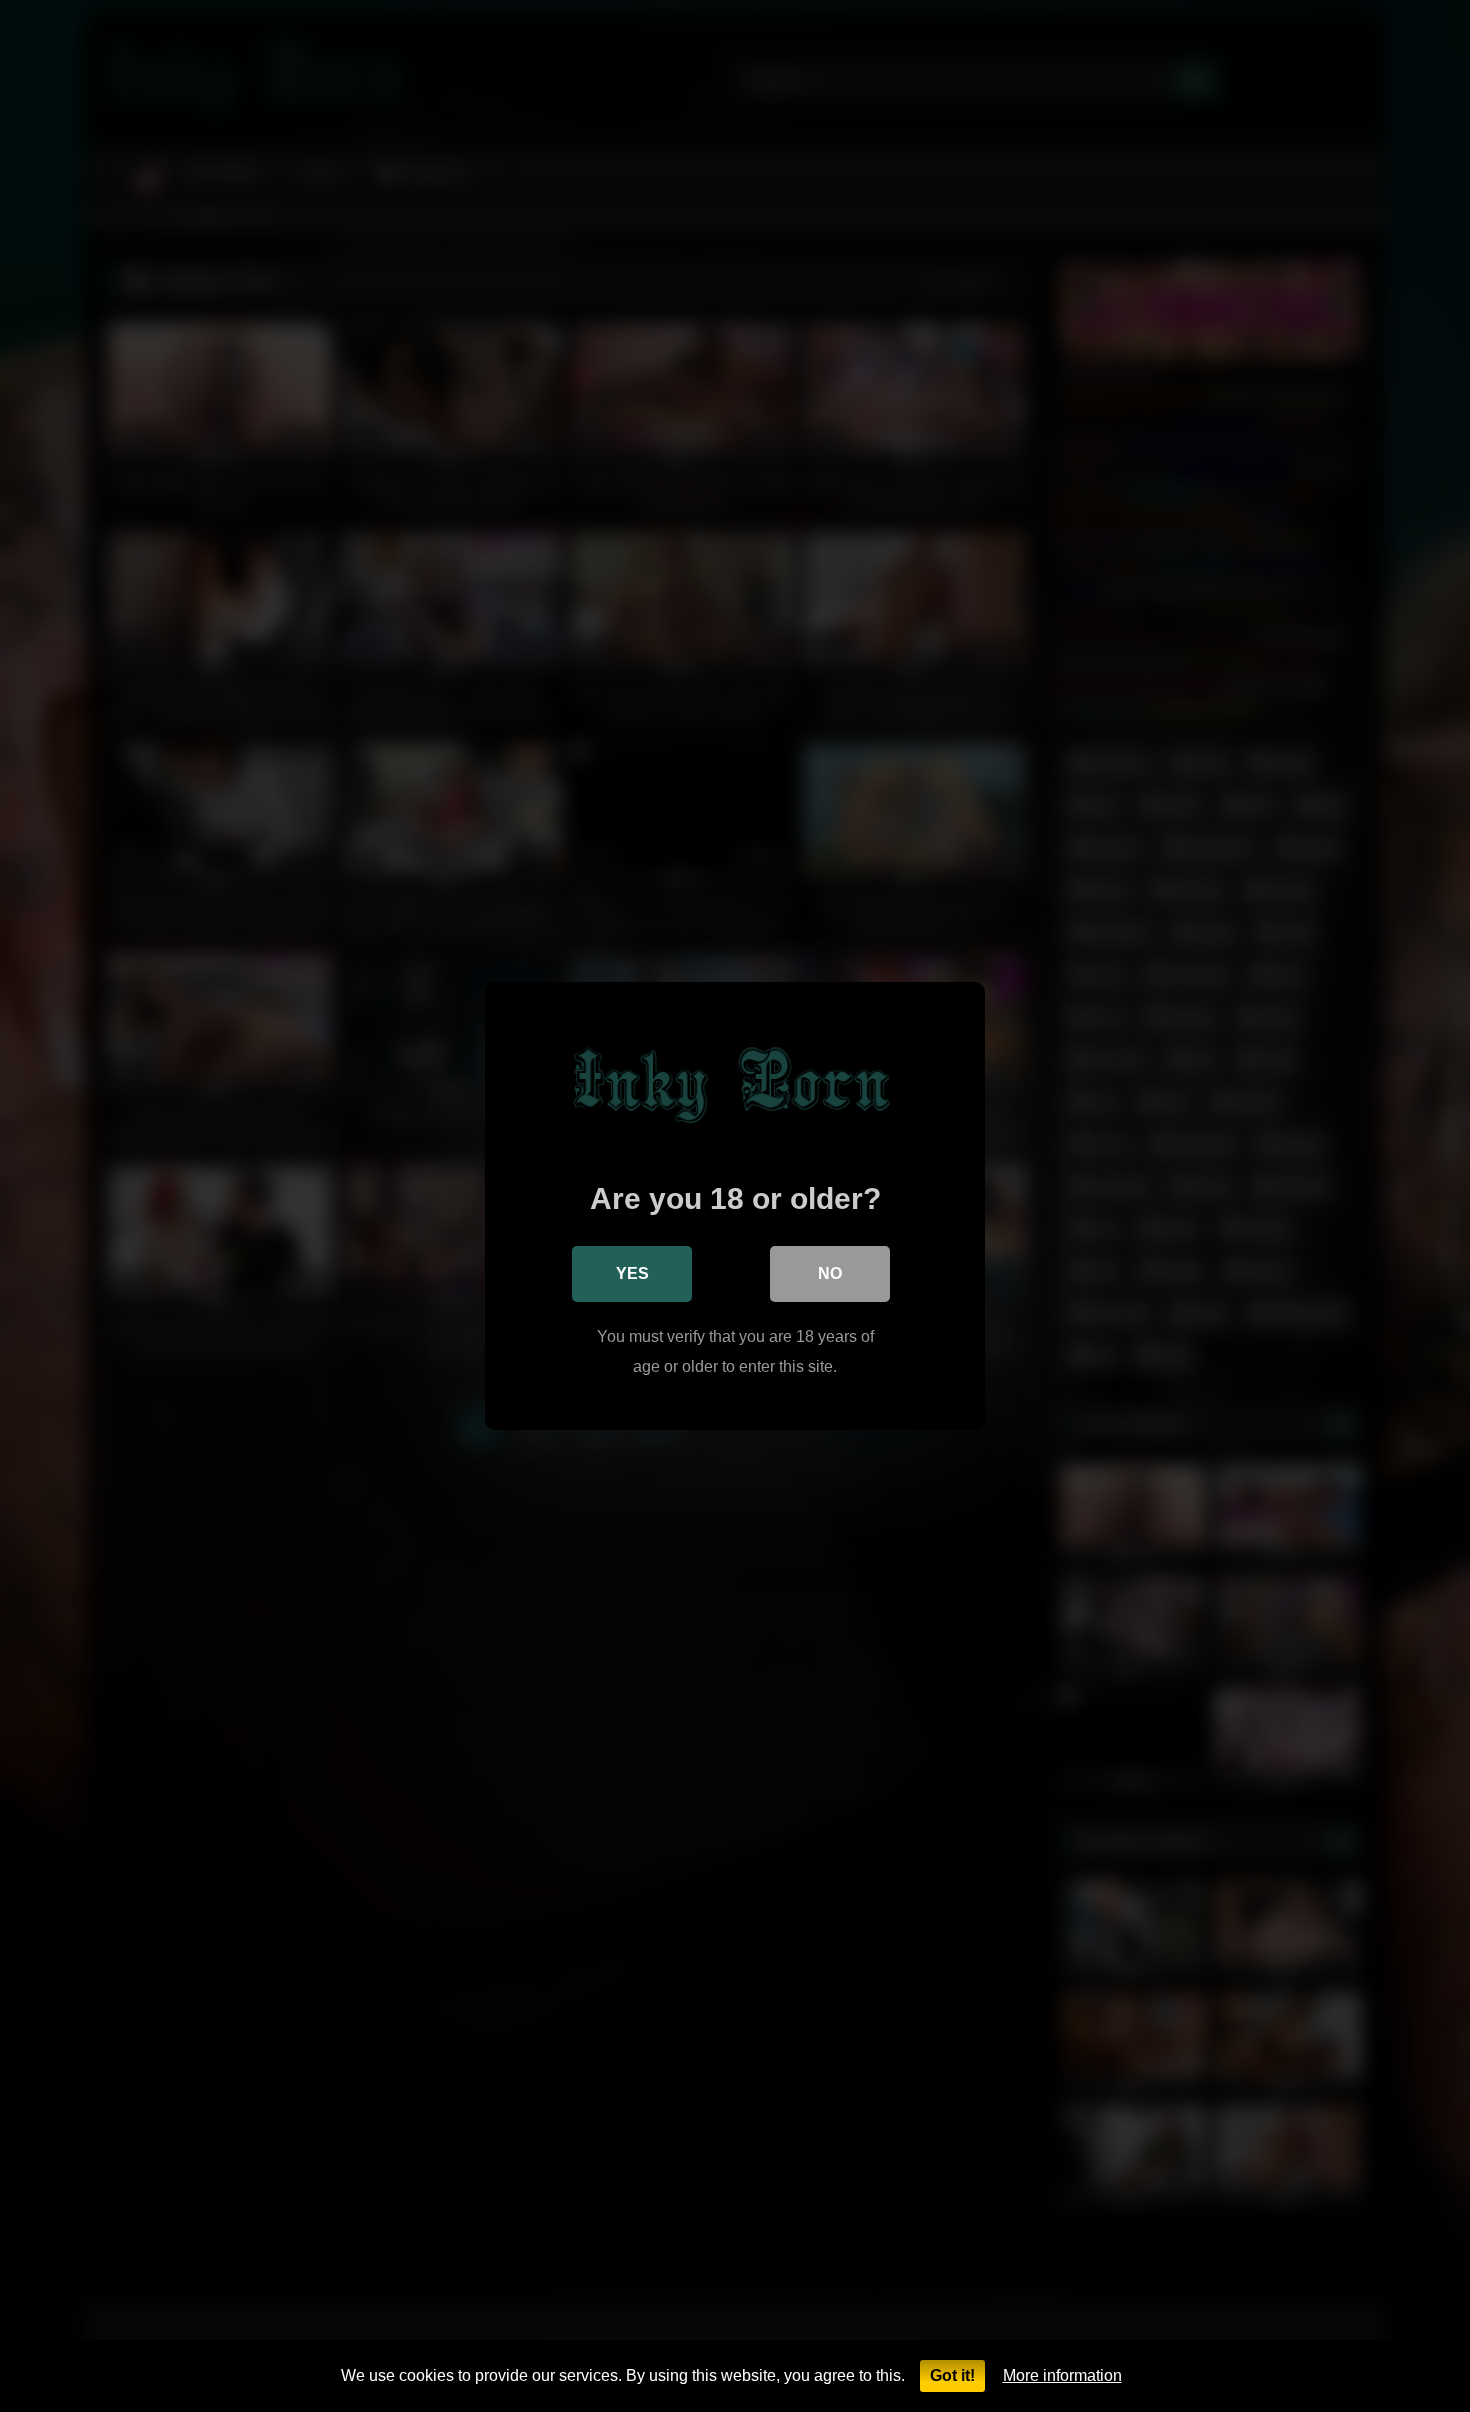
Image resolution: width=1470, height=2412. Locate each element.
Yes (632, 1273)
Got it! (952, 2375)
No (830, 1273)
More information (1062, 2375)
